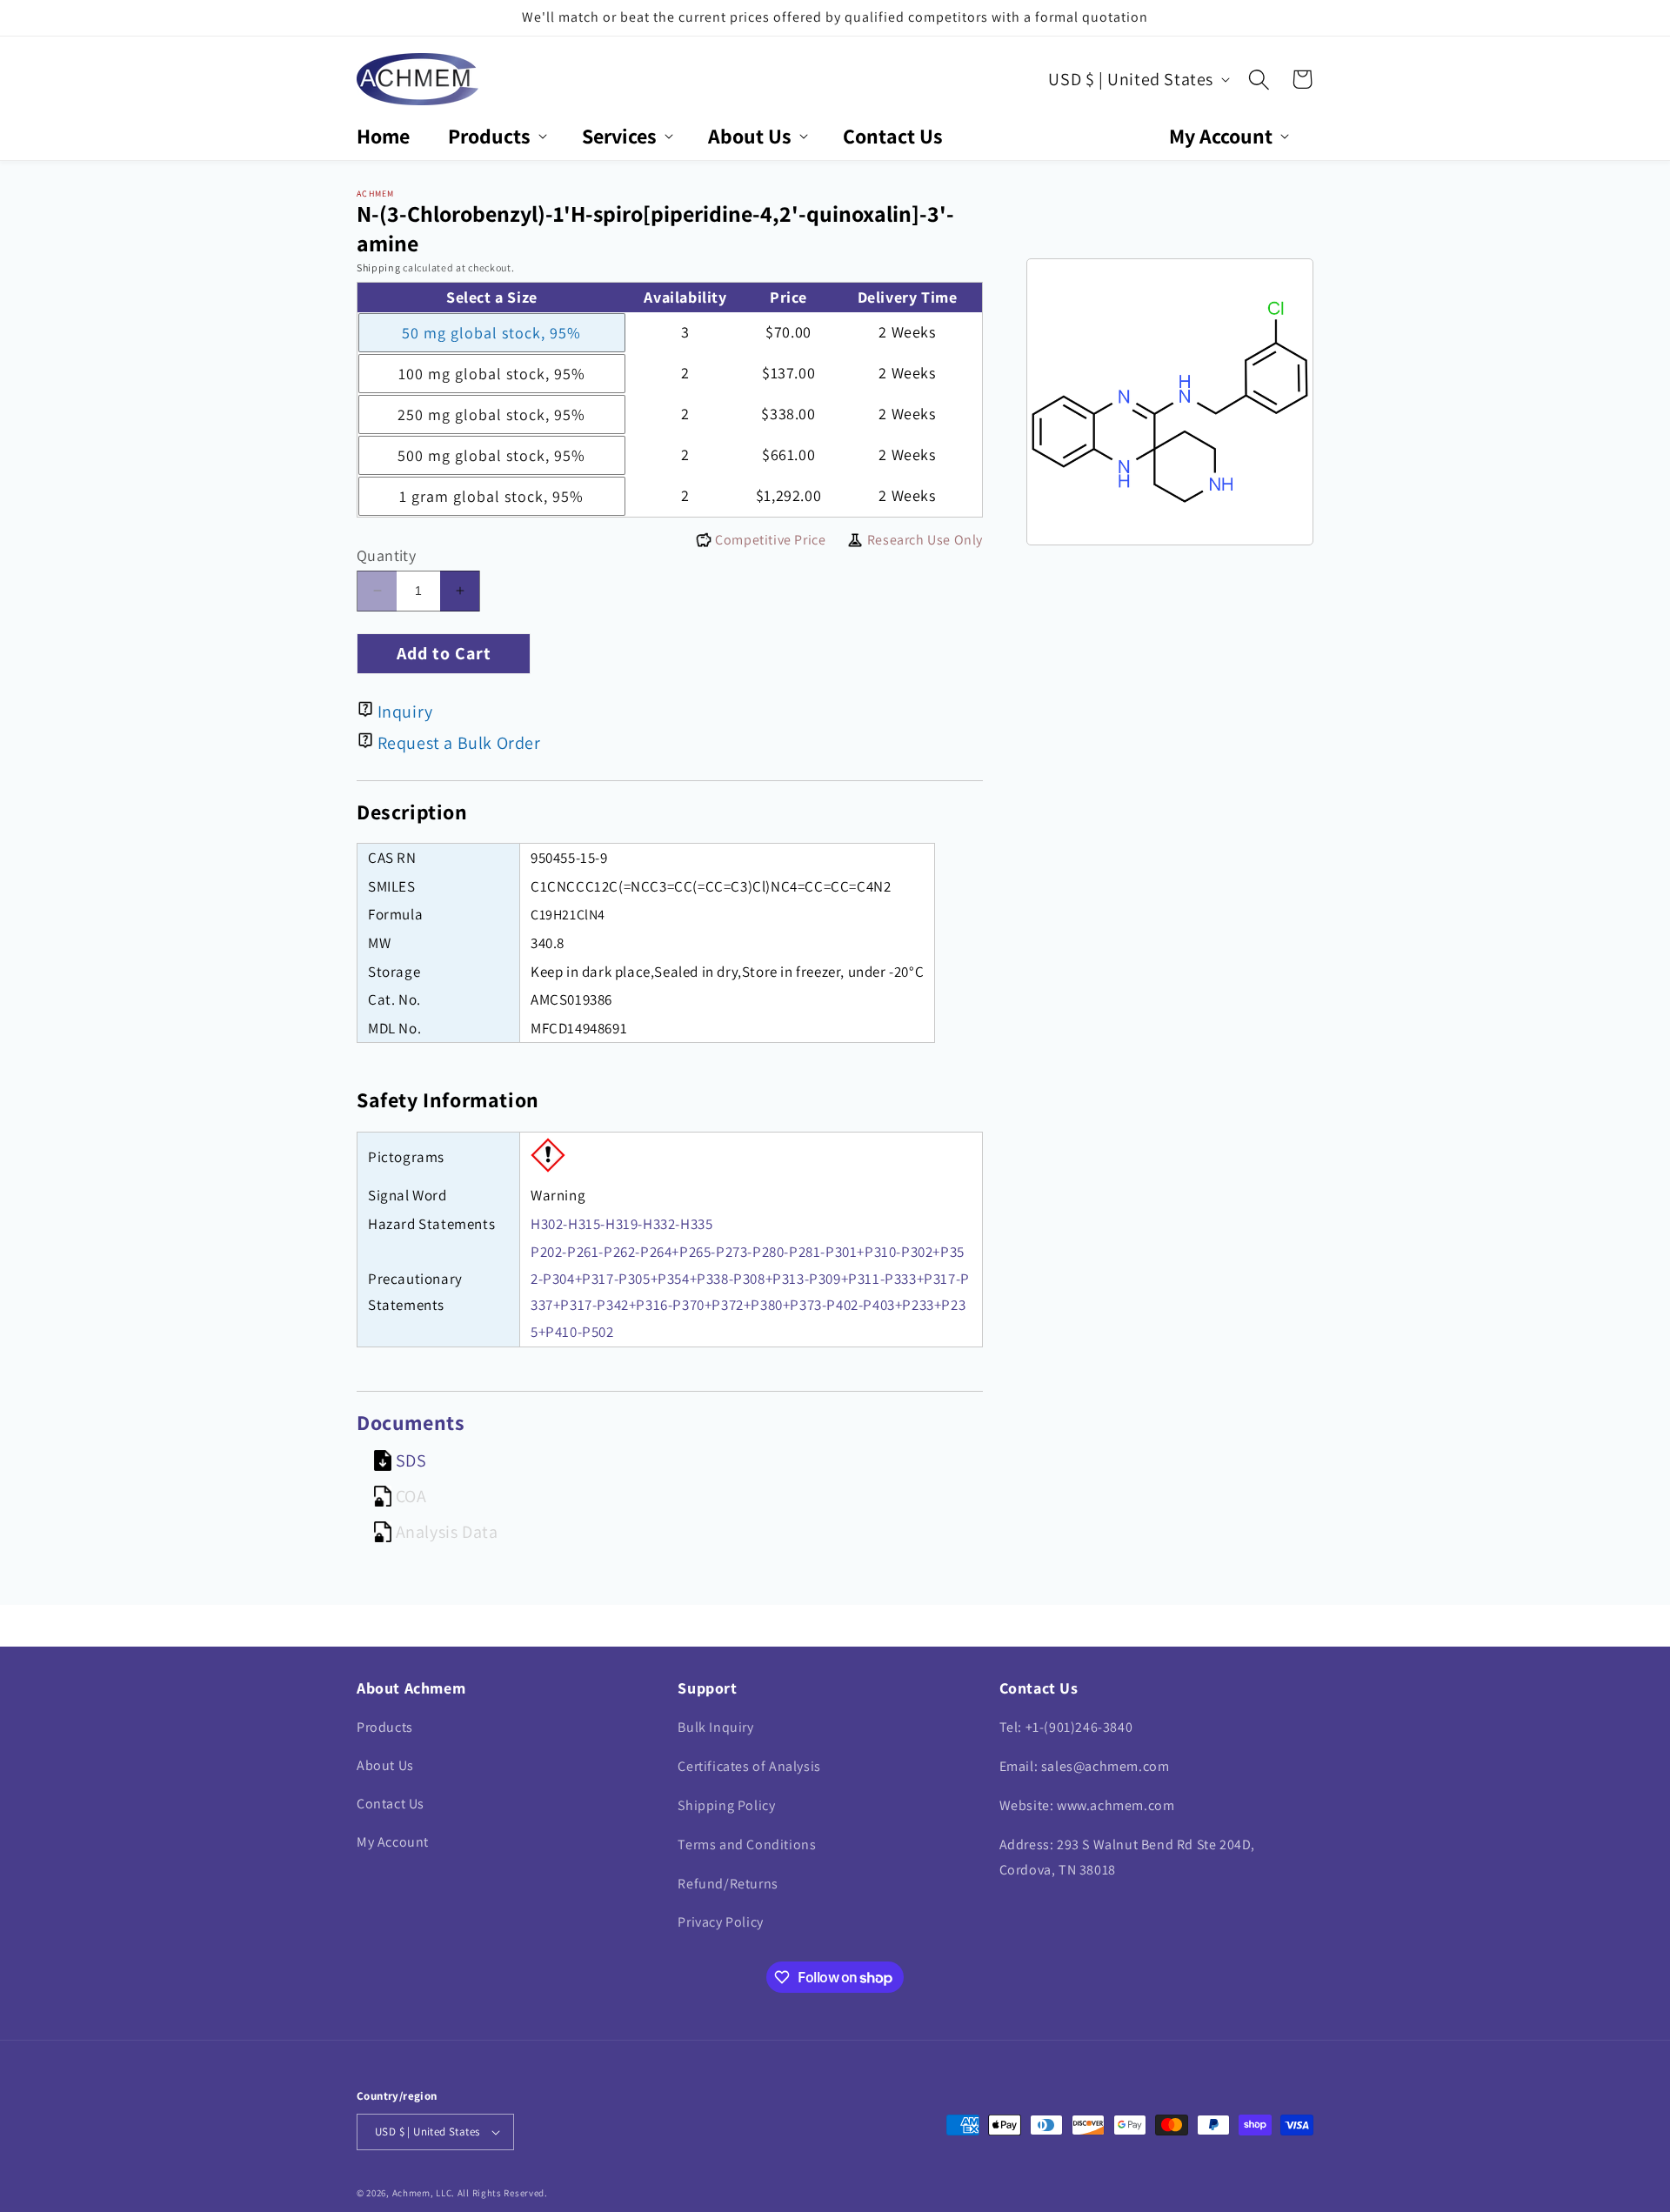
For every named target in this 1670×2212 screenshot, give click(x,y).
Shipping (379, 267)
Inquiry (405, 712)
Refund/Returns (728, 1884)
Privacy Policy (720, 1922)
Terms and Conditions (747, 1844)
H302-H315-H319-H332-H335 (621, 1224)
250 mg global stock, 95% (491, 414)
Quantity (386, 555)
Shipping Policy (726, 1805)
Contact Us (391, 1804)
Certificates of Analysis (749, 1766)
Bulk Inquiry (715, 1727)
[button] (496, 136)
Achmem (411, 2193)
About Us (385, 1765)
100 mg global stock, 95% (492, 374)
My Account (393, 1842)
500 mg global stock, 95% (491, 455)
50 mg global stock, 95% (491, 333)
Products (385, 1727)
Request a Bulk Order (459, 743)
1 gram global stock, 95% (491, 496)
